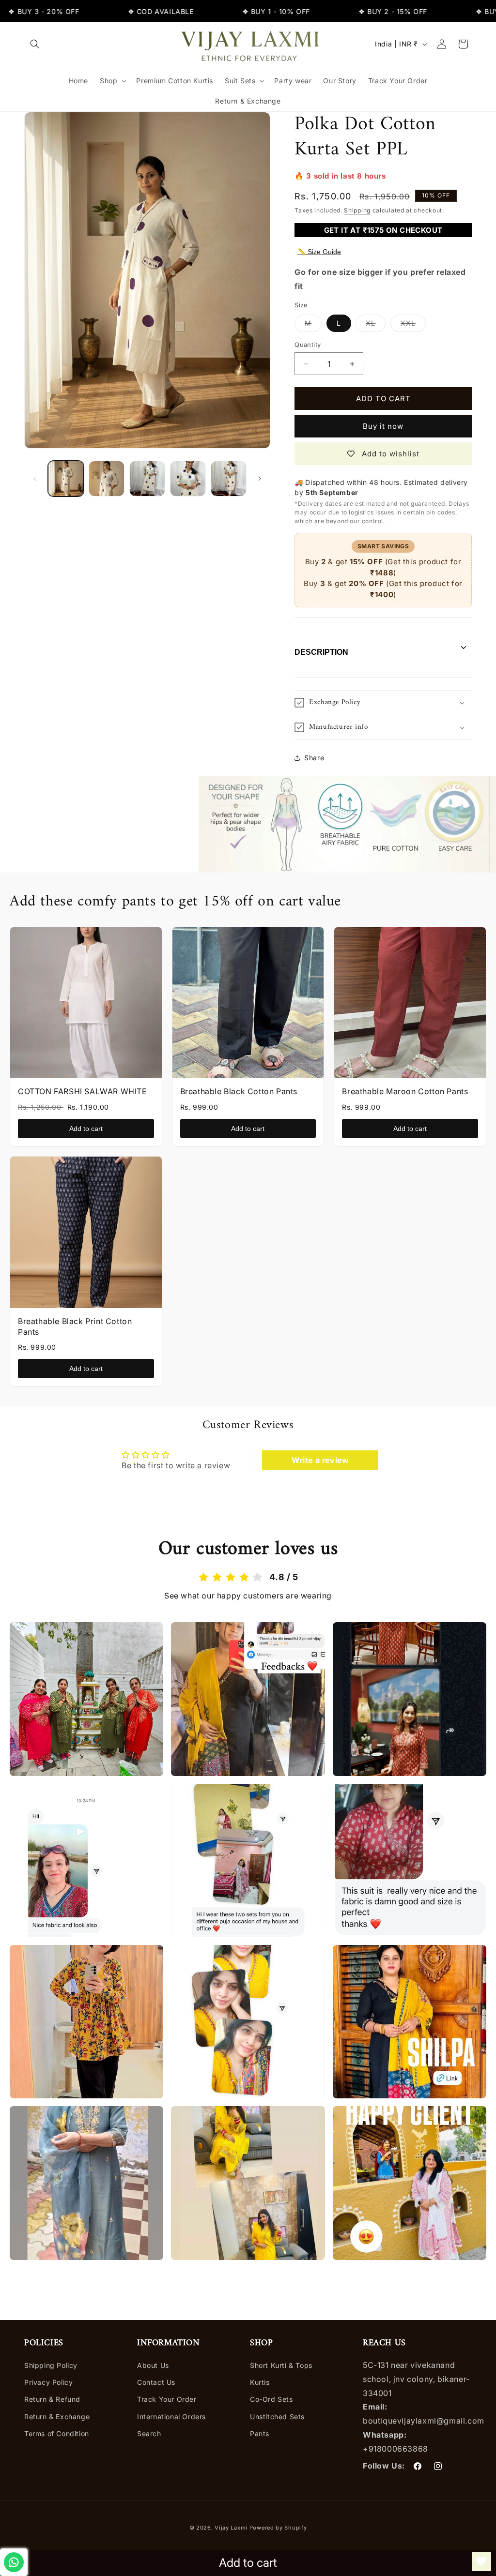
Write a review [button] (320, 1460)
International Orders (171, 2417)
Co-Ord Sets (271, 2399)
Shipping (357, 210)
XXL (413, 325)
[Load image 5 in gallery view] (229, 479)
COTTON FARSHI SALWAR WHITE (83, 1091)
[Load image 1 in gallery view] (66, 479)
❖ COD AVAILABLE (120, 11)
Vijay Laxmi (231, 2528)
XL (376, 325)
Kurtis (260, 2382)
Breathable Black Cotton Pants (239, 1091)
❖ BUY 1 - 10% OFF (235, 11)
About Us (153, 2365)
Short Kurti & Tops (281, 2365)
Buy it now (383, 426)
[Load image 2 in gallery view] (107, 479)
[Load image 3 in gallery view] (147, 479)
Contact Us (156, 2382)
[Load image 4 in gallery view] (188, 479)
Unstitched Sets (277, 2417)
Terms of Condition (57, 2433)
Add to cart (86, 1129)
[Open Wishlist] (481, 2561)
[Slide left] (35, 479)
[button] (35, 44)
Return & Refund (52, 2399)
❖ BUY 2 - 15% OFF (352, 11)
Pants (260, 2433)
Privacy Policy (48, 2382)
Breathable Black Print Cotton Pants (75, 1326)
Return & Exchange (57, 2417)
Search (149, 2433)
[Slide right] (260, 479)
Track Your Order (167, 2399)
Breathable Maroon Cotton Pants (405, 1091)
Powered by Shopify (278, 2528)
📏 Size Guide (319, 252)
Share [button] (314, 758)
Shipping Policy (51, 2365)
